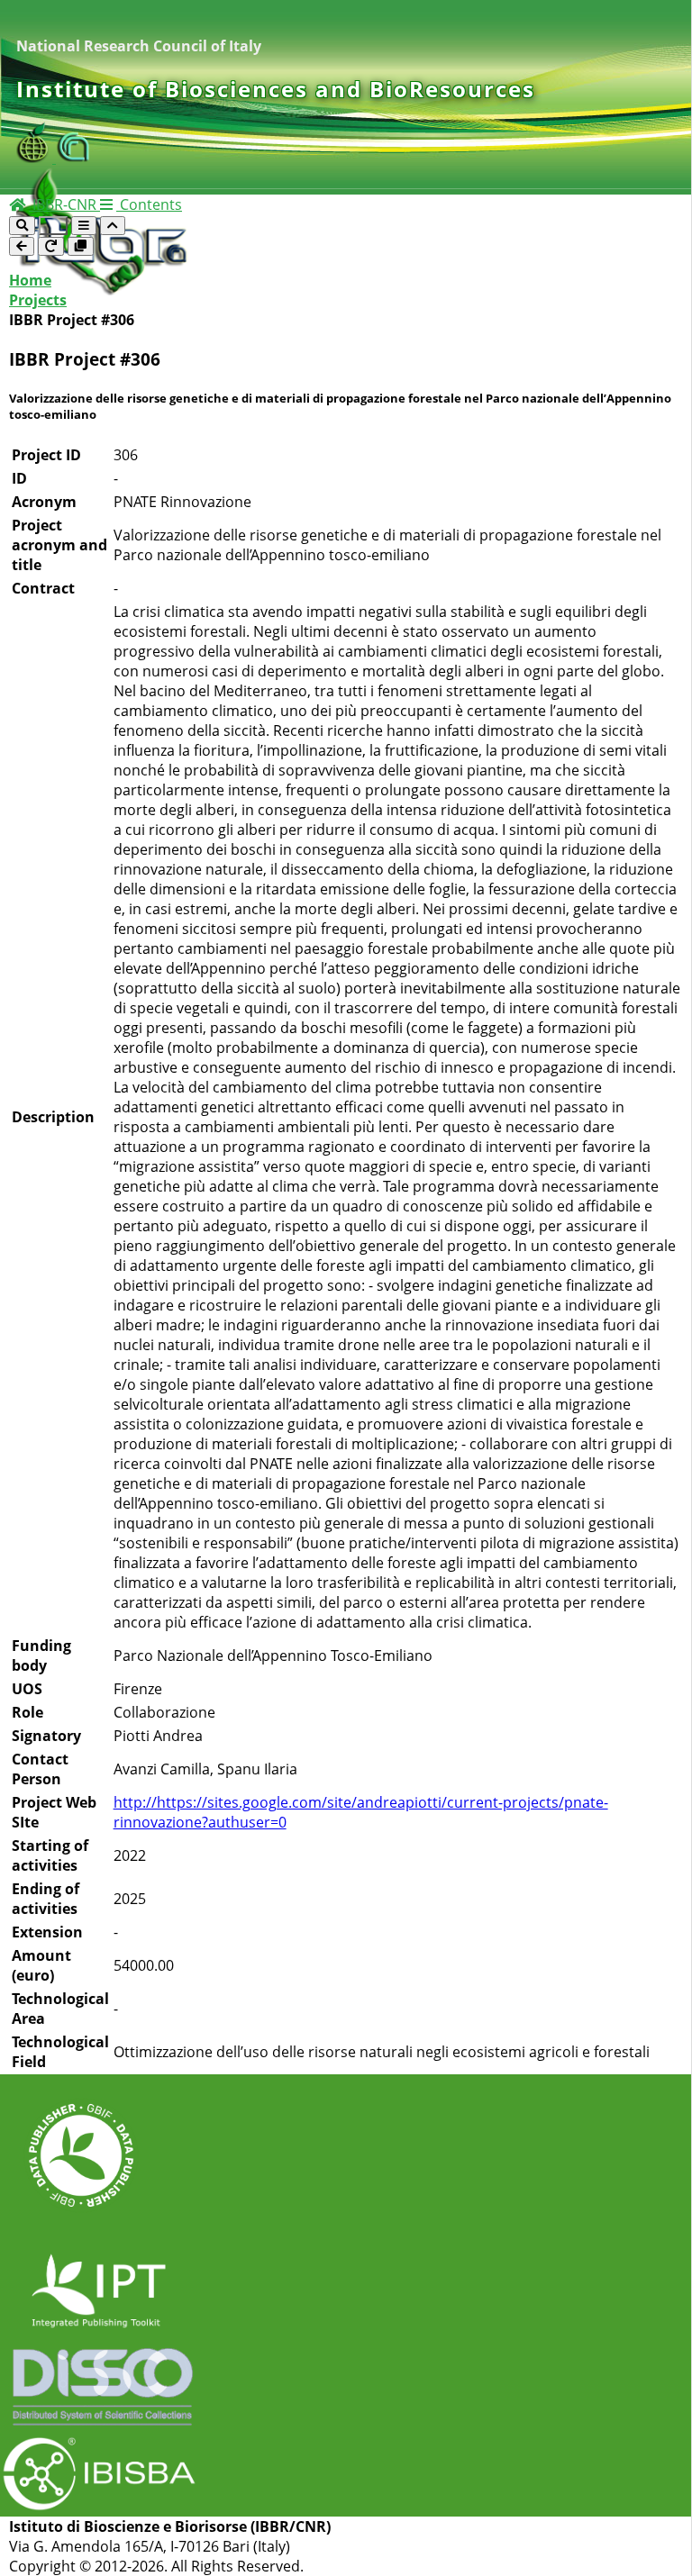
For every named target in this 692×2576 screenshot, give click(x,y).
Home (30, 280)
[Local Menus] (81, 246)
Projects (38, 300)
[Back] (22, 246)
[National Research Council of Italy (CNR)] (74, 158)
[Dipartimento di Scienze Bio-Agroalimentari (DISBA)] (36, 158)
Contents (149, 204)
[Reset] (51, 246)
